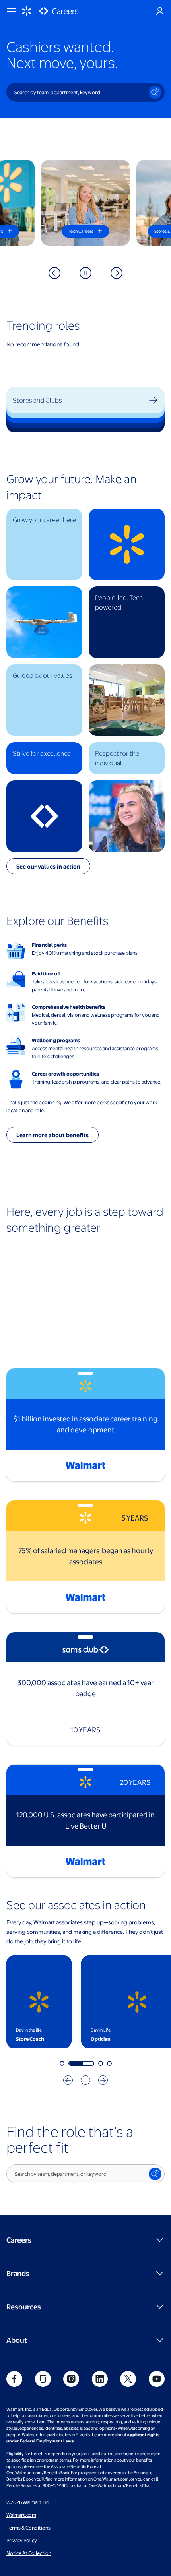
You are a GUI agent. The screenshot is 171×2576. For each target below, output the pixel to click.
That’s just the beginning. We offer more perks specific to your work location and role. (82, 1106)
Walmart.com (21, 2515)
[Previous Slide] (54, 273)
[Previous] (68, 2080)
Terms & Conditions (28, 2528)
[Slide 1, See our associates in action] (62, 2063)
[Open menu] (11, 11)
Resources (24, 2306)
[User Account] (160, 11)
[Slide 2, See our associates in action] (71, 2063)
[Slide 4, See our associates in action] (109, 2063)
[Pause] (85, 273)
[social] (14, 2379)
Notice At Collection (29, 2553)
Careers (19, 2240)
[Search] (155, 92)
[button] (44, 544)
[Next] (103, 2080)
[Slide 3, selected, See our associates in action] (90, 2063)
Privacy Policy (22, 2540)
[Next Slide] (117, 273)
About (17, 2340)
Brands (18, 2273)
